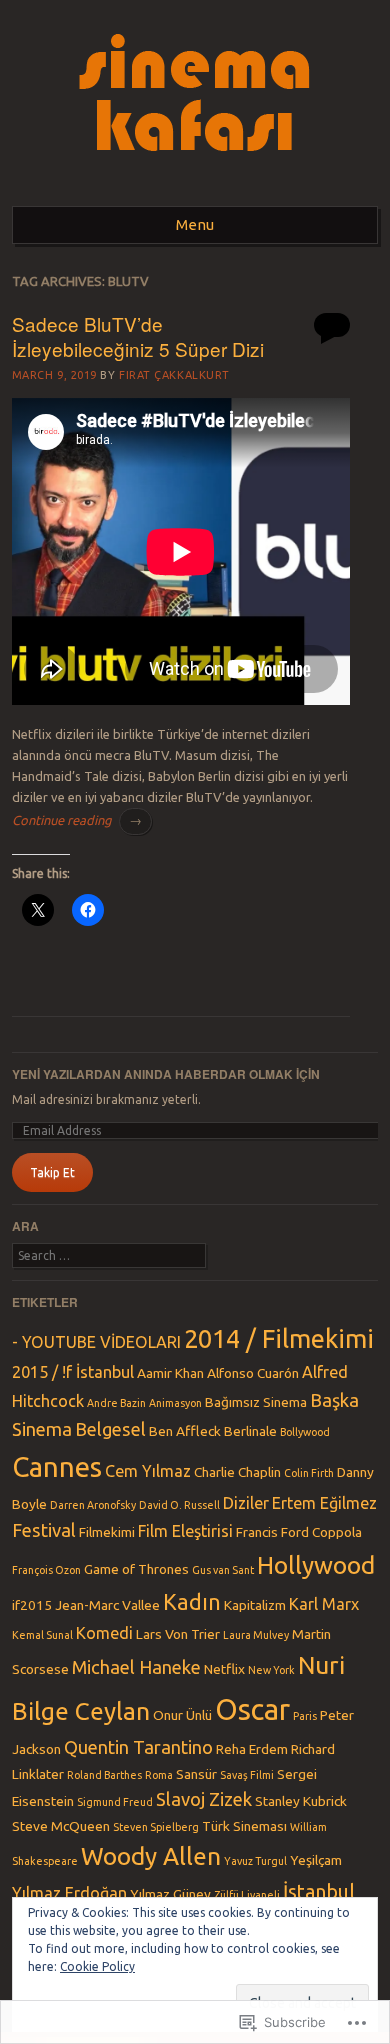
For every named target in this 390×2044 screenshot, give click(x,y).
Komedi (104, 1633)
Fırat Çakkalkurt (174, 375)
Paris (305, 1716)
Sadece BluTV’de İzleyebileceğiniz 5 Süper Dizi (138, 336)
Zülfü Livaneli (247, 1895)
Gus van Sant (223, 1570)
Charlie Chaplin (237, 1472)
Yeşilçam (316, 1860)
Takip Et (52, 1172)
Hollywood (316, 1565)
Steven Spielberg (156, 1827)
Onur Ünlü (182, 1715)
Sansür (196, 1774)
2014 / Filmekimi (279, 1338)
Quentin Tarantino (138, 1747)
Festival (44, 1530)
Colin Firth (309, 1473)
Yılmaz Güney (170, 1894)
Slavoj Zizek (204, 1799)
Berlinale (250, 1431)
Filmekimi (107, 1532)
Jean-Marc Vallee (107, 1605)
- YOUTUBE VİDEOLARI (96, 1342)
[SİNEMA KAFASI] (195, 181)
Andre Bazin (116, 1403)
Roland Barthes (104, 1775)
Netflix (224, 1669)
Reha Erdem (252, 1749)
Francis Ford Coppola (299, 1532)
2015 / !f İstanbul (73, 1372)
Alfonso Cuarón (253, 1373)
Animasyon (175, 1403)
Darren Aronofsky (93, 1505)
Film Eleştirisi (185, 1531)
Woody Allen (151, 1856)
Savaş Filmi (247, 1775)
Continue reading (77, 820)
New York (271, 1670)
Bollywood (305, 1432)
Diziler (246, 1503)
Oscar (252, 1709)
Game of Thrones (136, 1569)
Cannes (57, 1466)
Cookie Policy (97, 1966)
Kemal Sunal (42, 1635)
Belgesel (110, 1429)
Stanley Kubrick (301, 1801)
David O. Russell (179, 1505)
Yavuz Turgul (255, 1861)
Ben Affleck (185, 1431)
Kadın (192, 1602)
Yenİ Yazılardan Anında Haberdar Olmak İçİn (166, 1074)
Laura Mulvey (256, 1635)
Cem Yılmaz (148, 1471)
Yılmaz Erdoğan (69, 1893)
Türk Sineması (244, 1826)
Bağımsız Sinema (256, 1402)
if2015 (32, 1605)
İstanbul (319, 1891)
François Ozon (46, 1570)
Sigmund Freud (115, 1802)
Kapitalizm (255, 1605)
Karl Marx (324, 1604)
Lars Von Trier (178, 1634)
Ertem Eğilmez (324, 1503)
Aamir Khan (170, 1373)
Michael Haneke (136, 1667)
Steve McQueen (61, 1826)
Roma (159, 1775)
